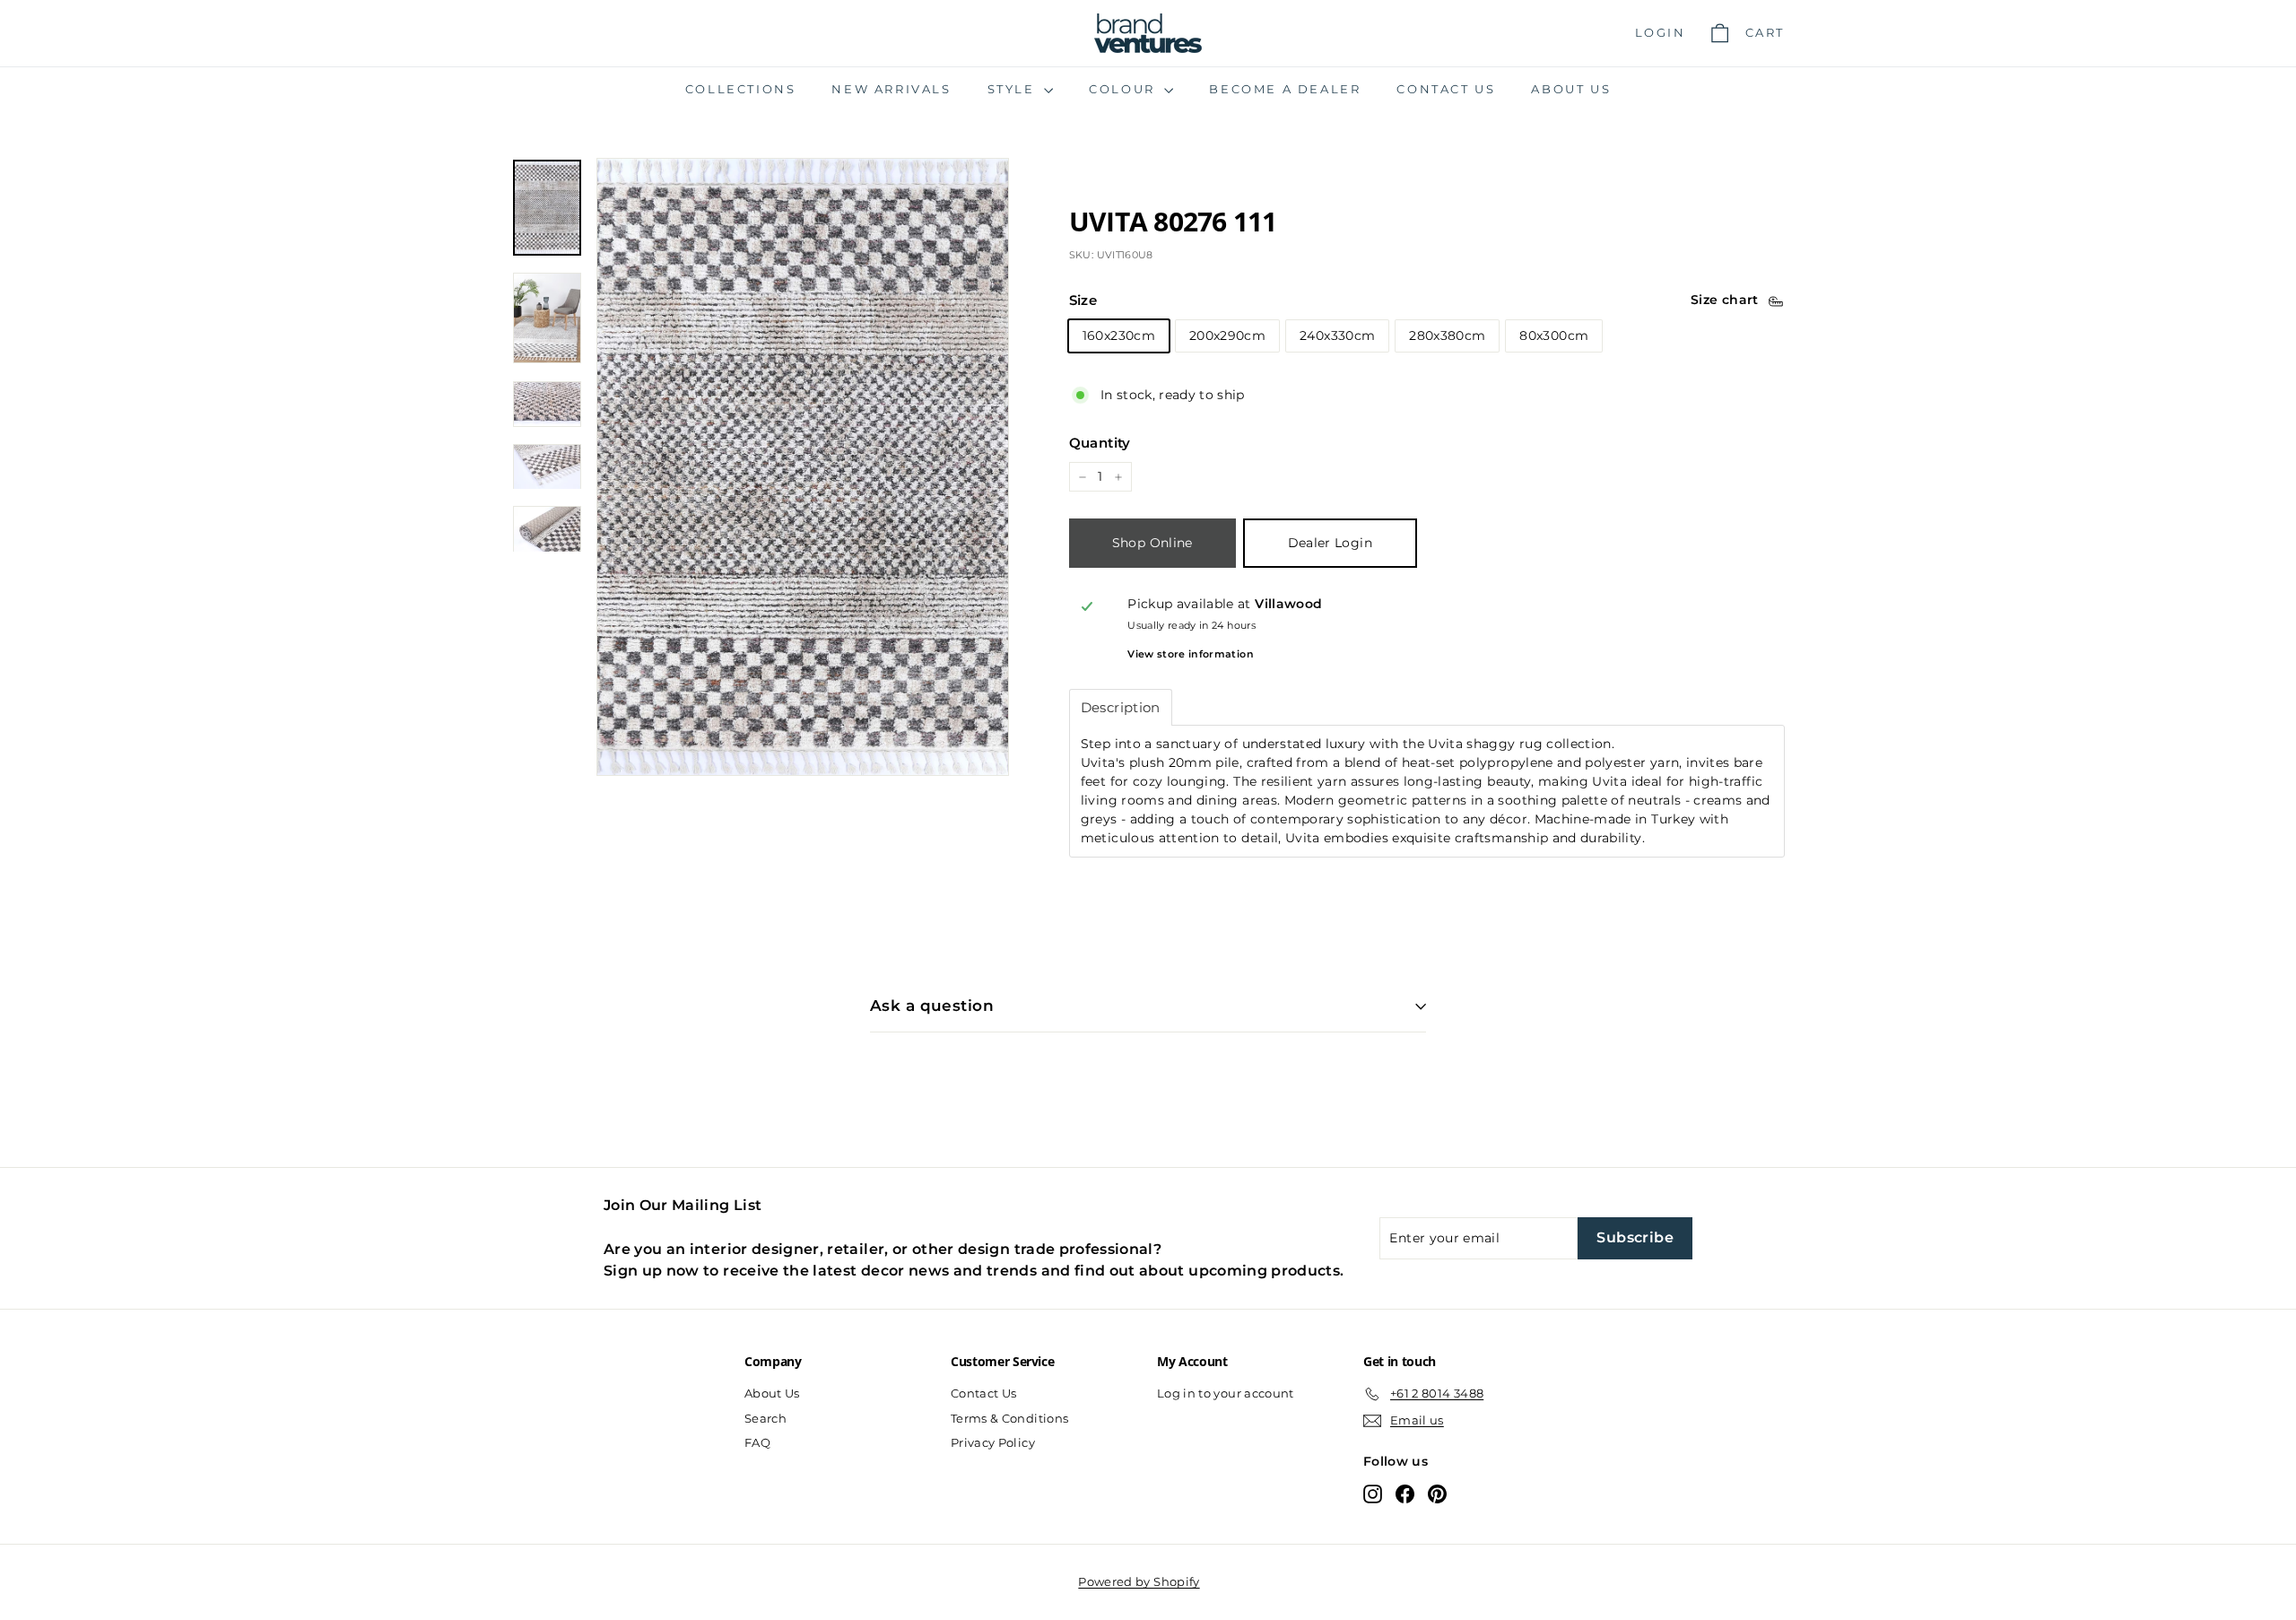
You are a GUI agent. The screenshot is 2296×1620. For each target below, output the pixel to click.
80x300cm (1554, 335)
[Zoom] (803, 467)
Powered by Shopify (1139, 1581)
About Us (1571, 89)
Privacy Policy (993, 1442)
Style (1014, 89)
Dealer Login (1330, 544)
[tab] (1121, 707)
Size (1083, 301)
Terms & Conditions (1009, 1418)
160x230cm (1119, 335)
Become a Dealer (1285, 89)
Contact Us (1446, 89)
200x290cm (1227, 335)
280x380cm (1447, 335)
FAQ (757, 1442)
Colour (1124, 89)
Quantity (1100, 443)
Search (765, 1418)
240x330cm (1337, 335)
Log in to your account (1226, 1393)
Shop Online (1152, 544)
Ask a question (932, 1006)
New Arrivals (891, 89)
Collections (741, 89)
